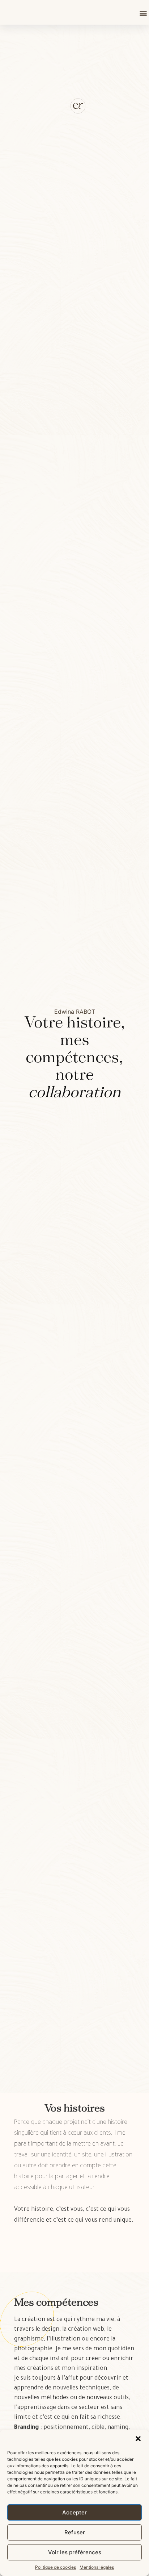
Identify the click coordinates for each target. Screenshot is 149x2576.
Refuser (75, 2532)
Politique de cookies (56, 2567)
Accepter (74, 2512)
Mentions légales (97, 2567)
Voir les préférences (75, 2552)
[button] (138, 2439)
